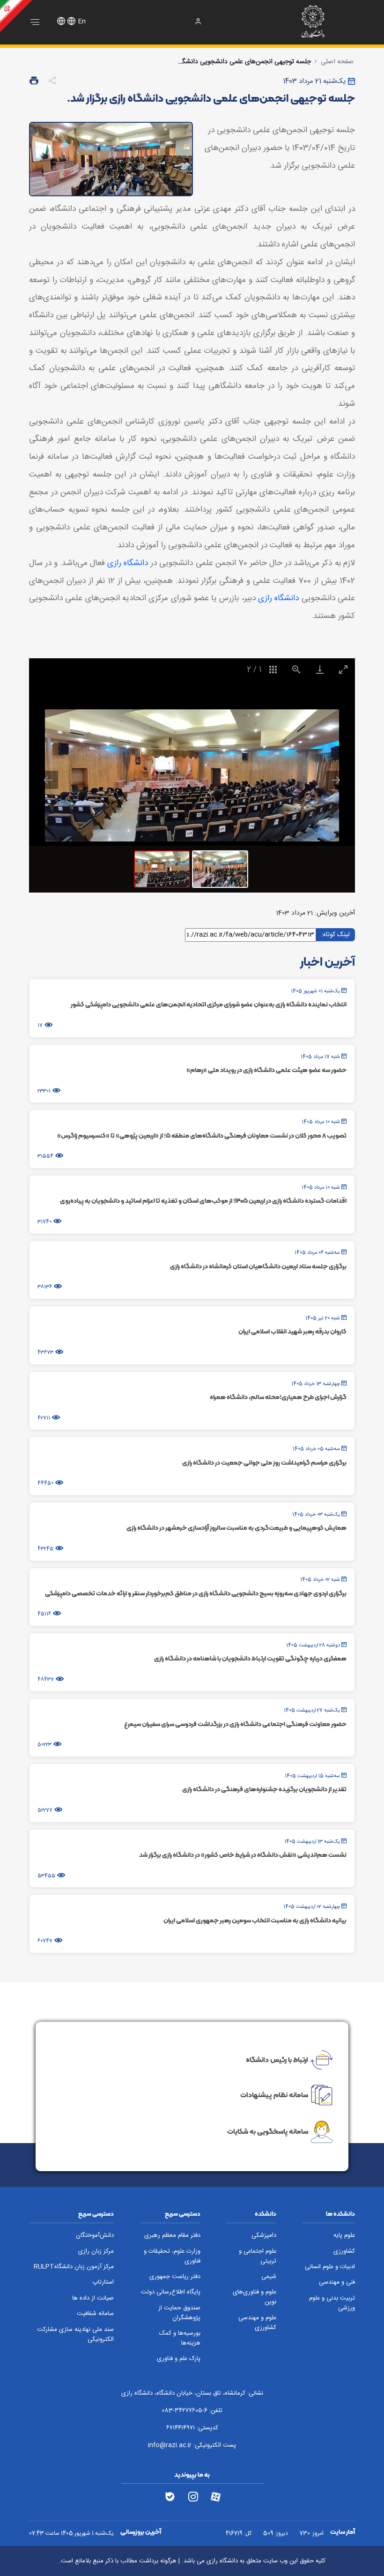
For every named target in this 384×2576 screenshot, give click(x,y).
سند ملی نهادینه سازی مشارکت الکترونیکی (75, 2335)
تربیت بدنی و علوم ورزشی (332, 2303)
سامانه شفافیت (95, 2314)
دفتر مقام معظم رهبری (172, 2236)
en (82, 22)
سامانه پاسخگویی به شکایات (268, 2131)
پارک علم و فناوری (179, 2359)
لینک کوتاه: (336, 934)
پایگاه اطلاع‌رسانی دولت (171, 2292)
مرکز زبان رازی (96, 2252)
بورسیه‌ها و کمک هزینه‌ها (180, 2338)
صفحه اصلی (337, 62)
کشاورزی (344, 2252)
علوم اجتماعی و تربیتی (258, 2256)
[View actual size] (296, 669)
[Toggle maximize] (343, 669)
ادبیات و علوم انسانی (330, 2267)
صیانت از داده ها (93, 2298)
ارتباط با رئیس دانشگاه (277, 2059)
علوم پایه (344, 2236)
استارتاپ (103, 2282)
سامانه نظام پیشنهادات (274, 2095)
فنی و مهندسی (337, 2282)
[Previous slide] (48, 780)
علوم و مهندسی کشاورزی (257, 2323)
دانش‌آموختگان (95, 2236)
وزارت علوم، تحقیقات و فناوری (172, 2256)
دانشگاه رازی (128, 563)
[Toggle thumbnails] (273, 669)
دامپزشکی (264, 2236)
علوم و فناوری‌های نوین (255, 2297)
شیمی (269, 2277)
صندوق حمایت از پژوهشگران (179, 2313)
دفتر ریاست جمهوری (175, 2277)
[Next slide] (336, 780)
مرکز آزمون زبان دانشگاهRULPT (74, 2267)
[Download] (320, 669)
